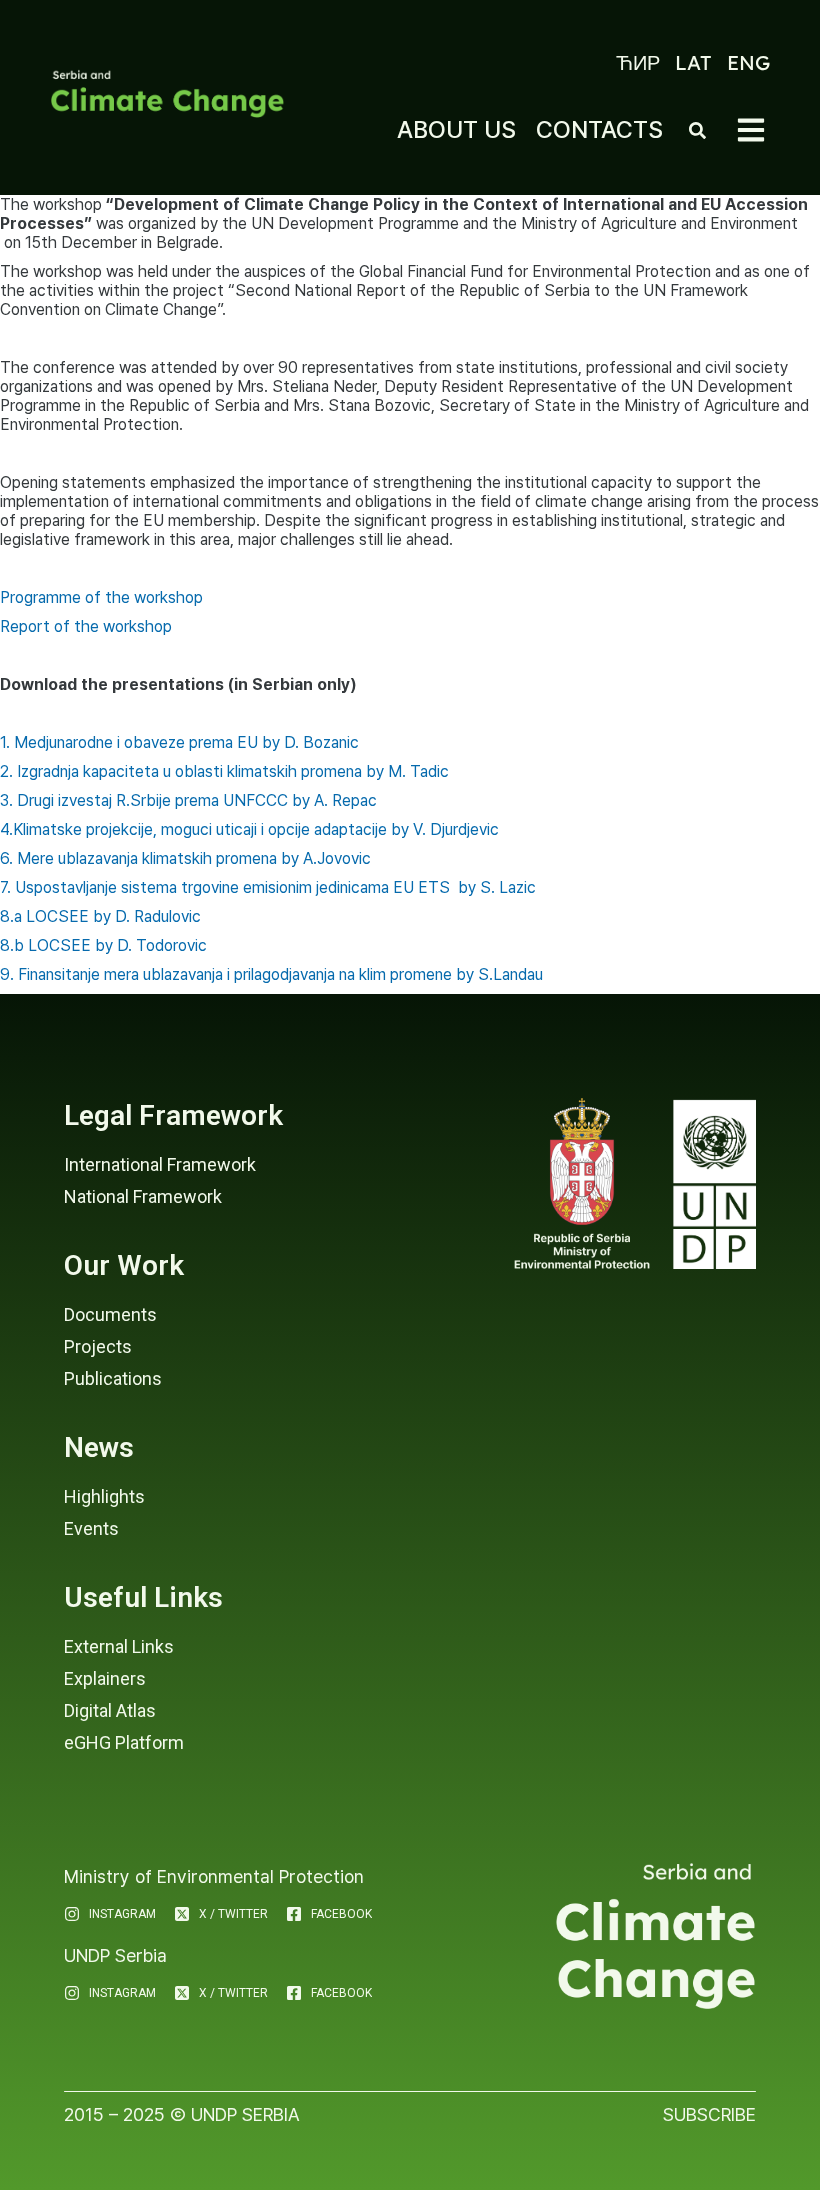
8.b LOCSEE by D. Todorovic (103, 945)
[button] (751, 130)
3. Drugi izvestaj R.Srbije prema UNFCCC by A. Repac (188, 800)
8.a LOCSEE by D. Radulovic (100, 916)
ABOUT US (456, 129)
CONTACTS (599, 129)
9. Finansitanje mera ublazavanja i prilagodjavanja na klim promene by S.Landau (271, 974)
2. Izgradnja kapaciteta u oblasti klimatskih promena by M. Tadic (224, 771)
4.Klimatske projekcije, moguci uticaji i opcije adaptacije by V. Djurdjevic (249, 829)
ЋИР (638, 62)
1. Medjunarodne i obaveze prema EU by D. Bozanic (179, 742)
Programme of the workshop (101, 597)
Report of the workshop (86, 626)
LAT (693, 62)
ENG (748, 62)
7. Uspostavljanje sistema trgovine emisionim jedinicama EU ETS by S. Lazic (268, 887)
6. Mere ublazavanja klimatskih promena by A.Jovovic (185, 858)
